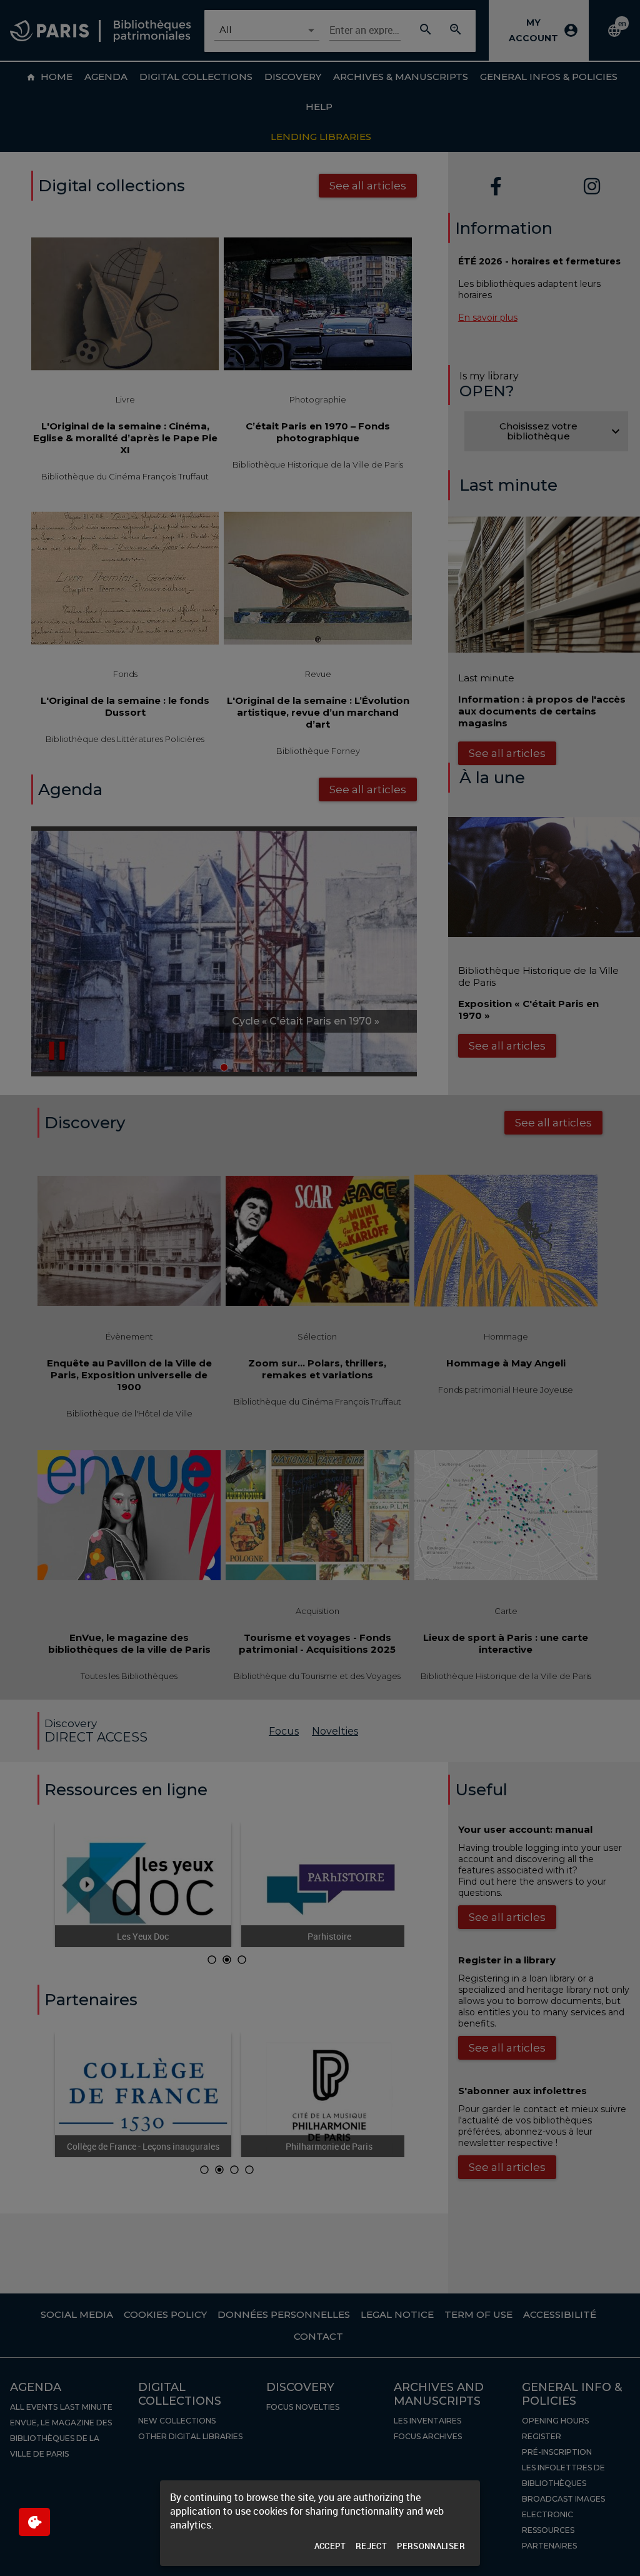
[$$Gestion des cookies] (34, 2522)
